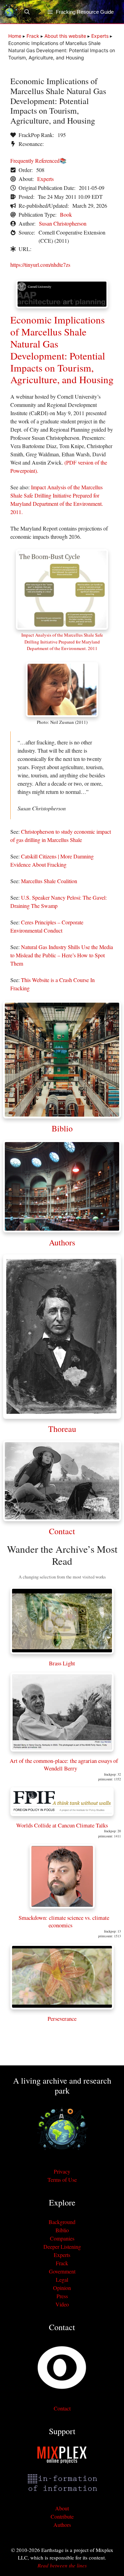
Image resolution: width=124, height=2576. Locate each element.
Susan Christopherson (63, 223)
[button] (30, 12)
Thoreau (62, 1429)
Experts (100, 36)
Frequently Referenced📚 (38, 161)
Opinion (62, 2288)
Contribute (62, 2516)
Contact (62, 1531)
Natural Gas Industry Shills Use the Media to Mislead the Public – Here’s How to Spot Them (62, 955)
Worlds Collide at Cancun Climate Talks (62, 1825)
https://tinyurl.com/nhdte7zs (40, 265)
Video (62, 2304)
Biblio (62, 1128)
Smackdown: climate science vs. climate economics (64, 1921)
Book (66, 214)
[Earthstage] (9, 12)
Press (62, 2296)
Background (62, 2222)
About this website (65, 36)
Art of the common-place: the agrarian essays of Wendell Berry (64, 1764)
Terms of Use (62, 2180)
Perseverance (62, 2019)
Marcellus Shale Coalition (49, 881)
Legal (62, 2279)
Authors (62, 1242)
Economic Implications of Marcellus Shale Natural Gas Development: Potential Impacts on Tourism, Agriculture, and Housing (62, 349)
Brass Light (62, 1663)
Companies (62, 2238)
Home (15, 36)
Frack (33, 36)
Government (62, 2271)
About (62, 2508)
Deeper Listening (62, 2247)
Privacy (62, 2171)
